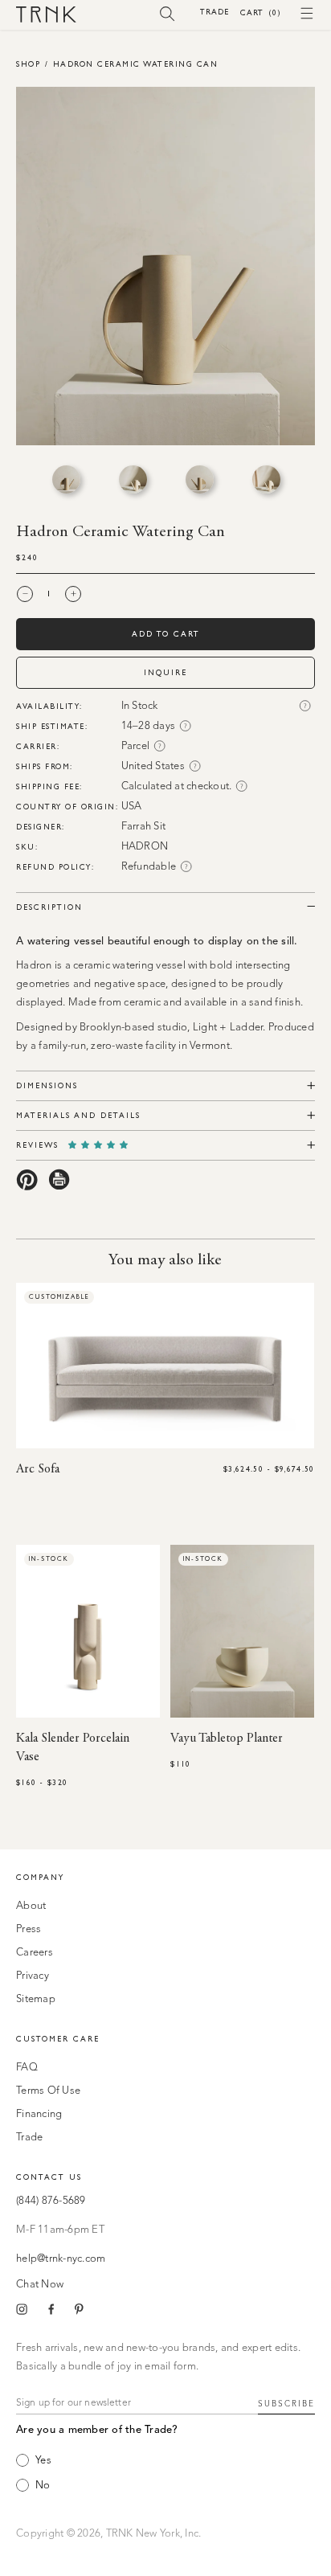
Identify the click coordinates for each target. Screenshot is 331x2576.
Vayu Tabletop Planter (227, 1738)
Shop (28, 64)
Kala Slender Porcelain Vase (73, 1748)
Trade (215, 12)
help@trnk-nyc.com (61, 2259)
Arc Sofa (38, 1469)
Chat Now (40, 2285)
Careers (35, 1953)
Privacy (33, 1976)
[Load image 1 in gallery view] (66, 479)
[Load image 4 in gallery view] (266, 479)
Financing (39, 2114)
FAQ (27, 2068)
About (31, 1906)
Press (29, 1929)
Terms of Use (48, 2091)
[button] (168, 13)
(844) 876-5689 (51, 2201)
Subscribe (286, 2404)
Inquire (165, 672)
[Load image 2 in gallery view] (133, 479)
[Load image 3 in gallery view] (200, 479)
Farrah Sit (144, 827)
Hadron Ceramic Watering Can (136, 64)
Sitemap (36, 1999)
